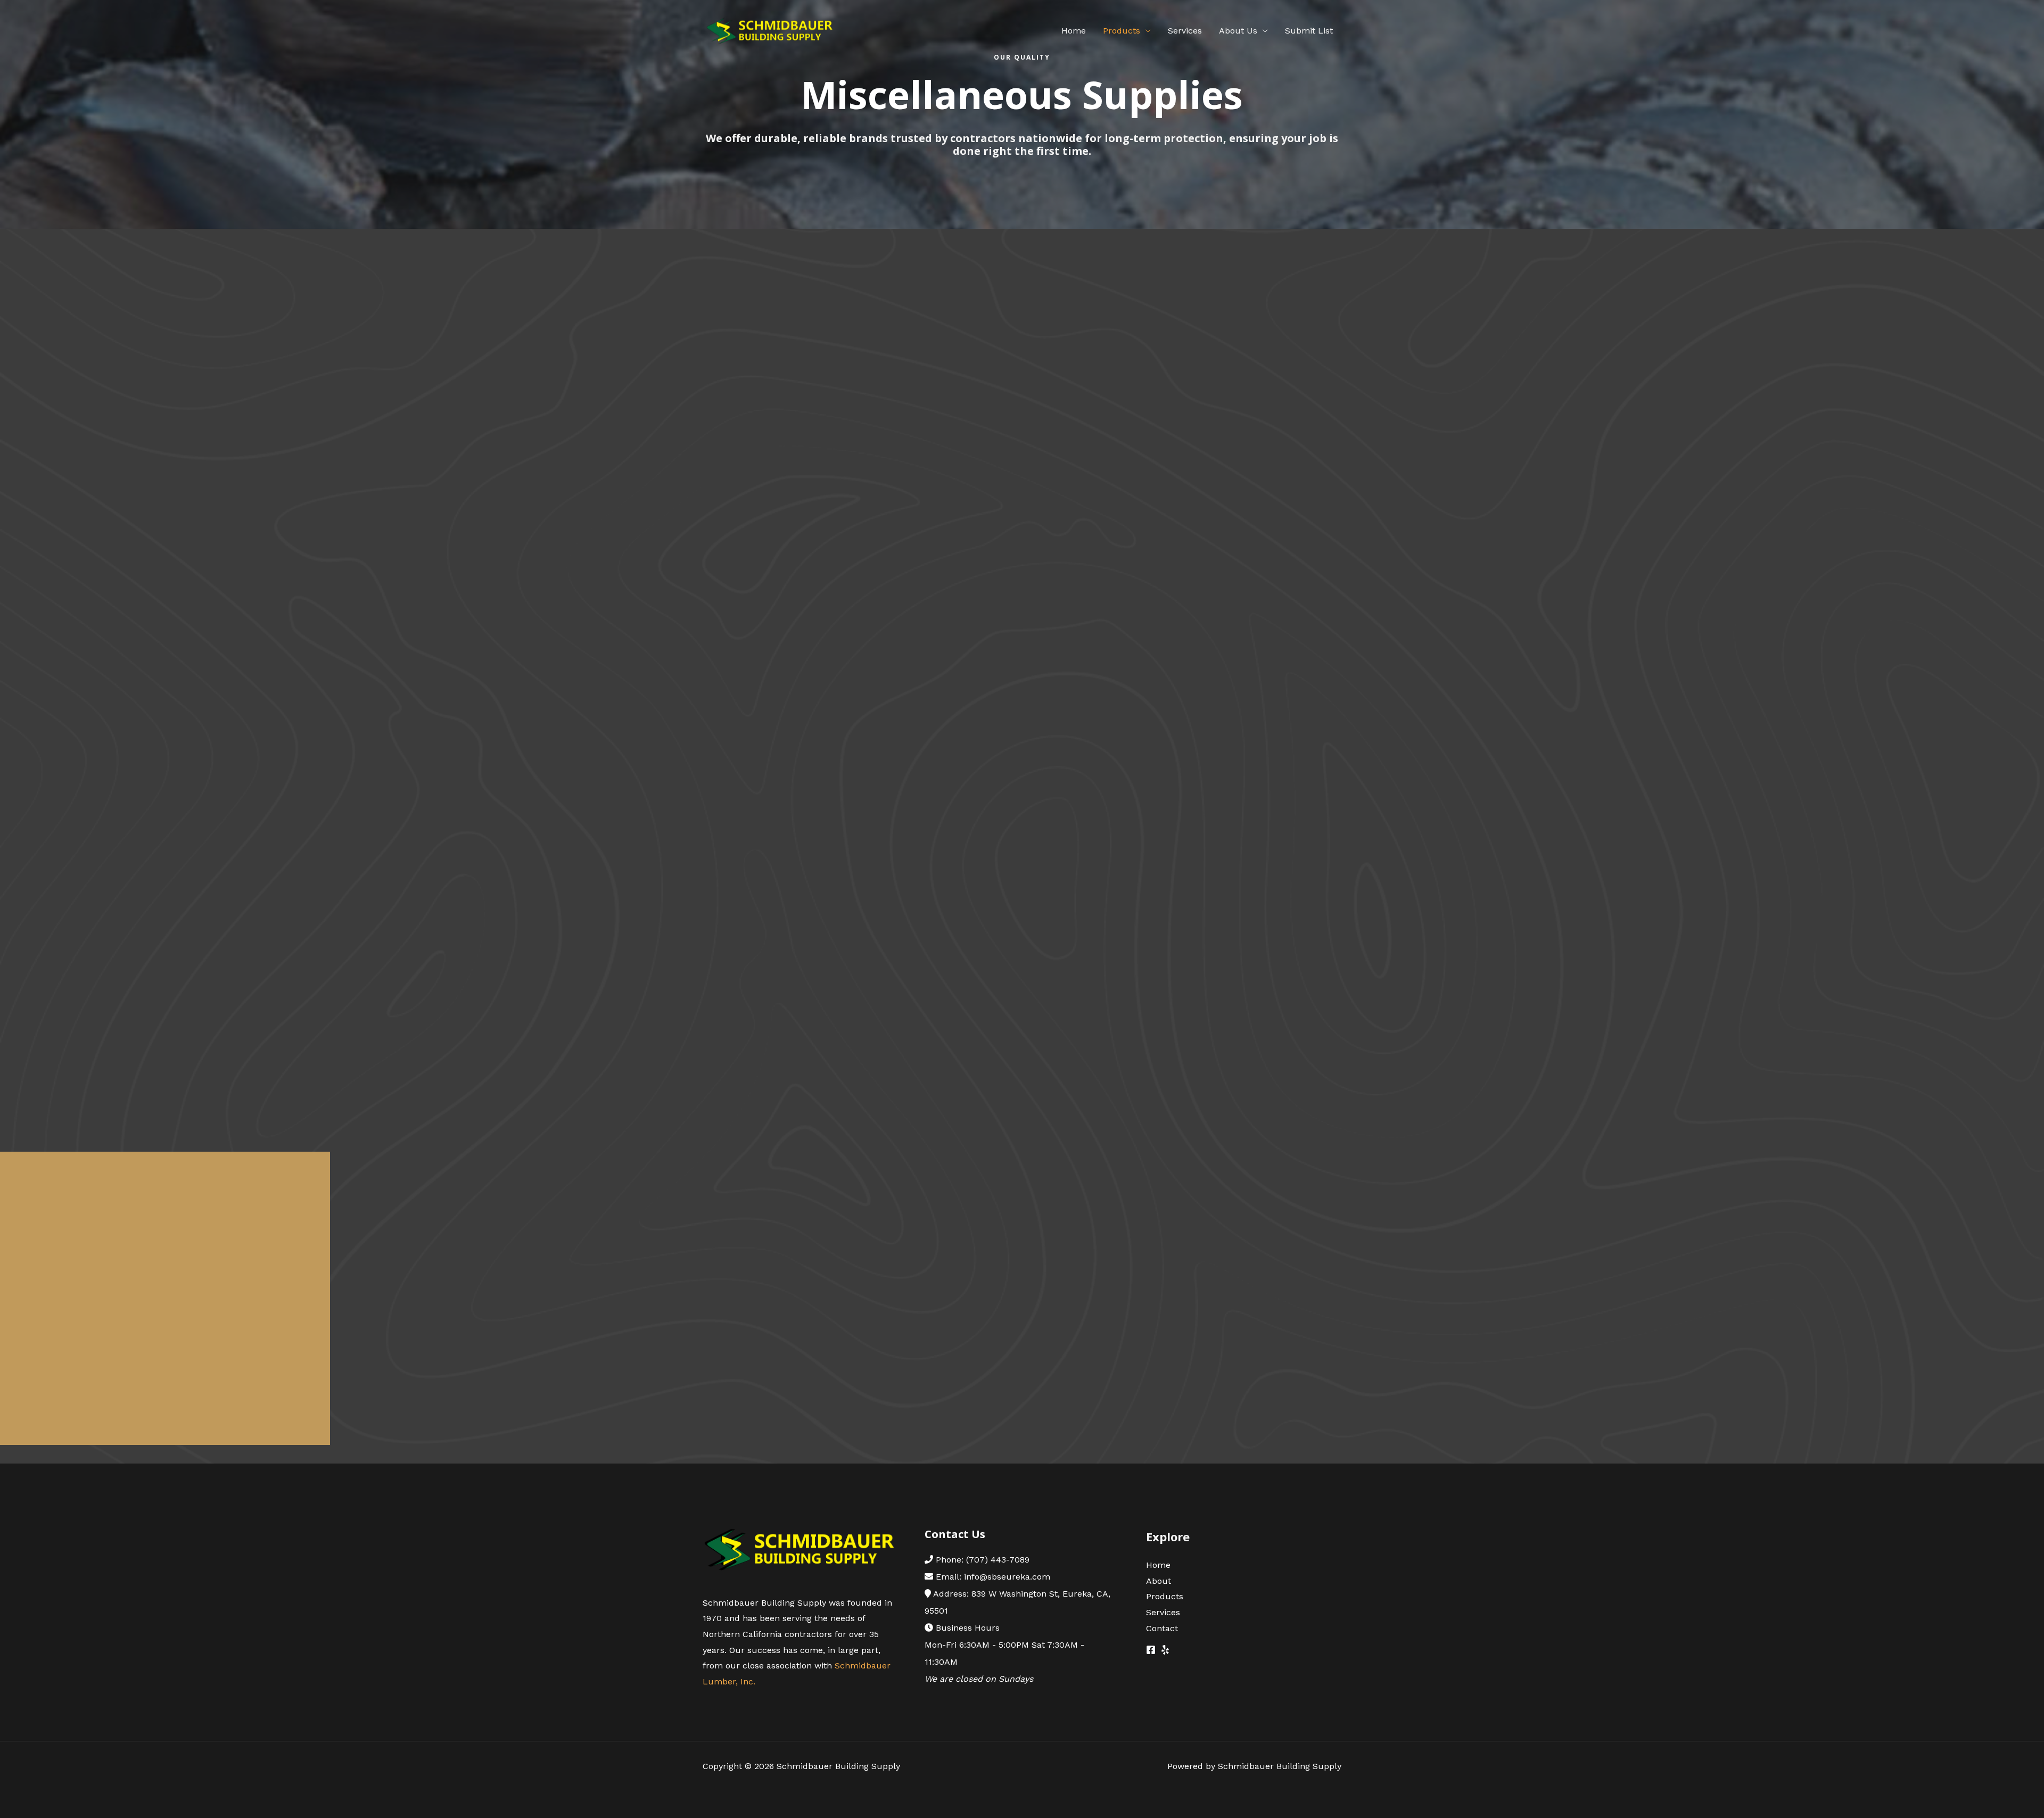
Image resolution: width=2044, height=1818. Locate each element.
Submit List (1309, 31)
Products (1122, 31)
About (1159, 1581)
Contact (1162, 1628)
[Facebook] (1151, 1650)
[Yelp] (1165, 1650)
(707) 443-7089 (998, 1560)
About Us (1238, 31)
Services (1185, 31)
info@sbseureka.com (1007, 1577)
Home (1074, 31)
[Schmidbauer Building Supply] (769, 30)
